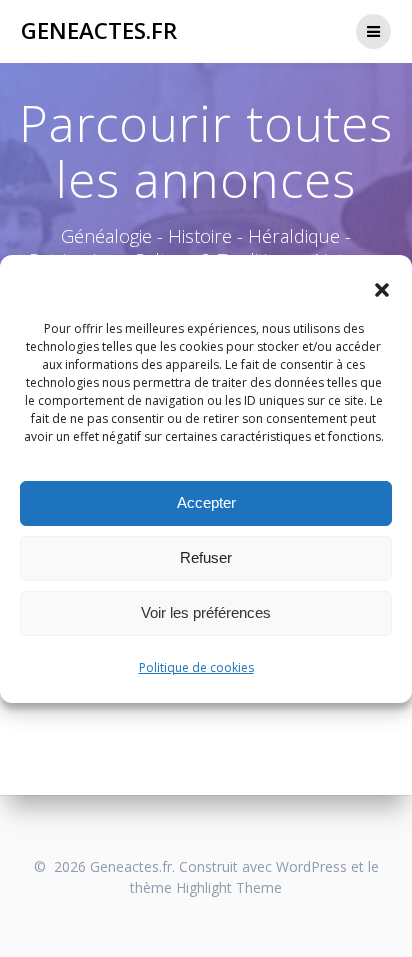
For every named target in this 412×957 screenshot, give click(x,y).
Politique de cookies (196, 667)
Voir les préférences (206, 612)
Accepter (206, 502)
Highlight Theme (229, 887)
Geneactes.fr (99, 31)
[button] (382, 290)
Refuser (206, 557)
